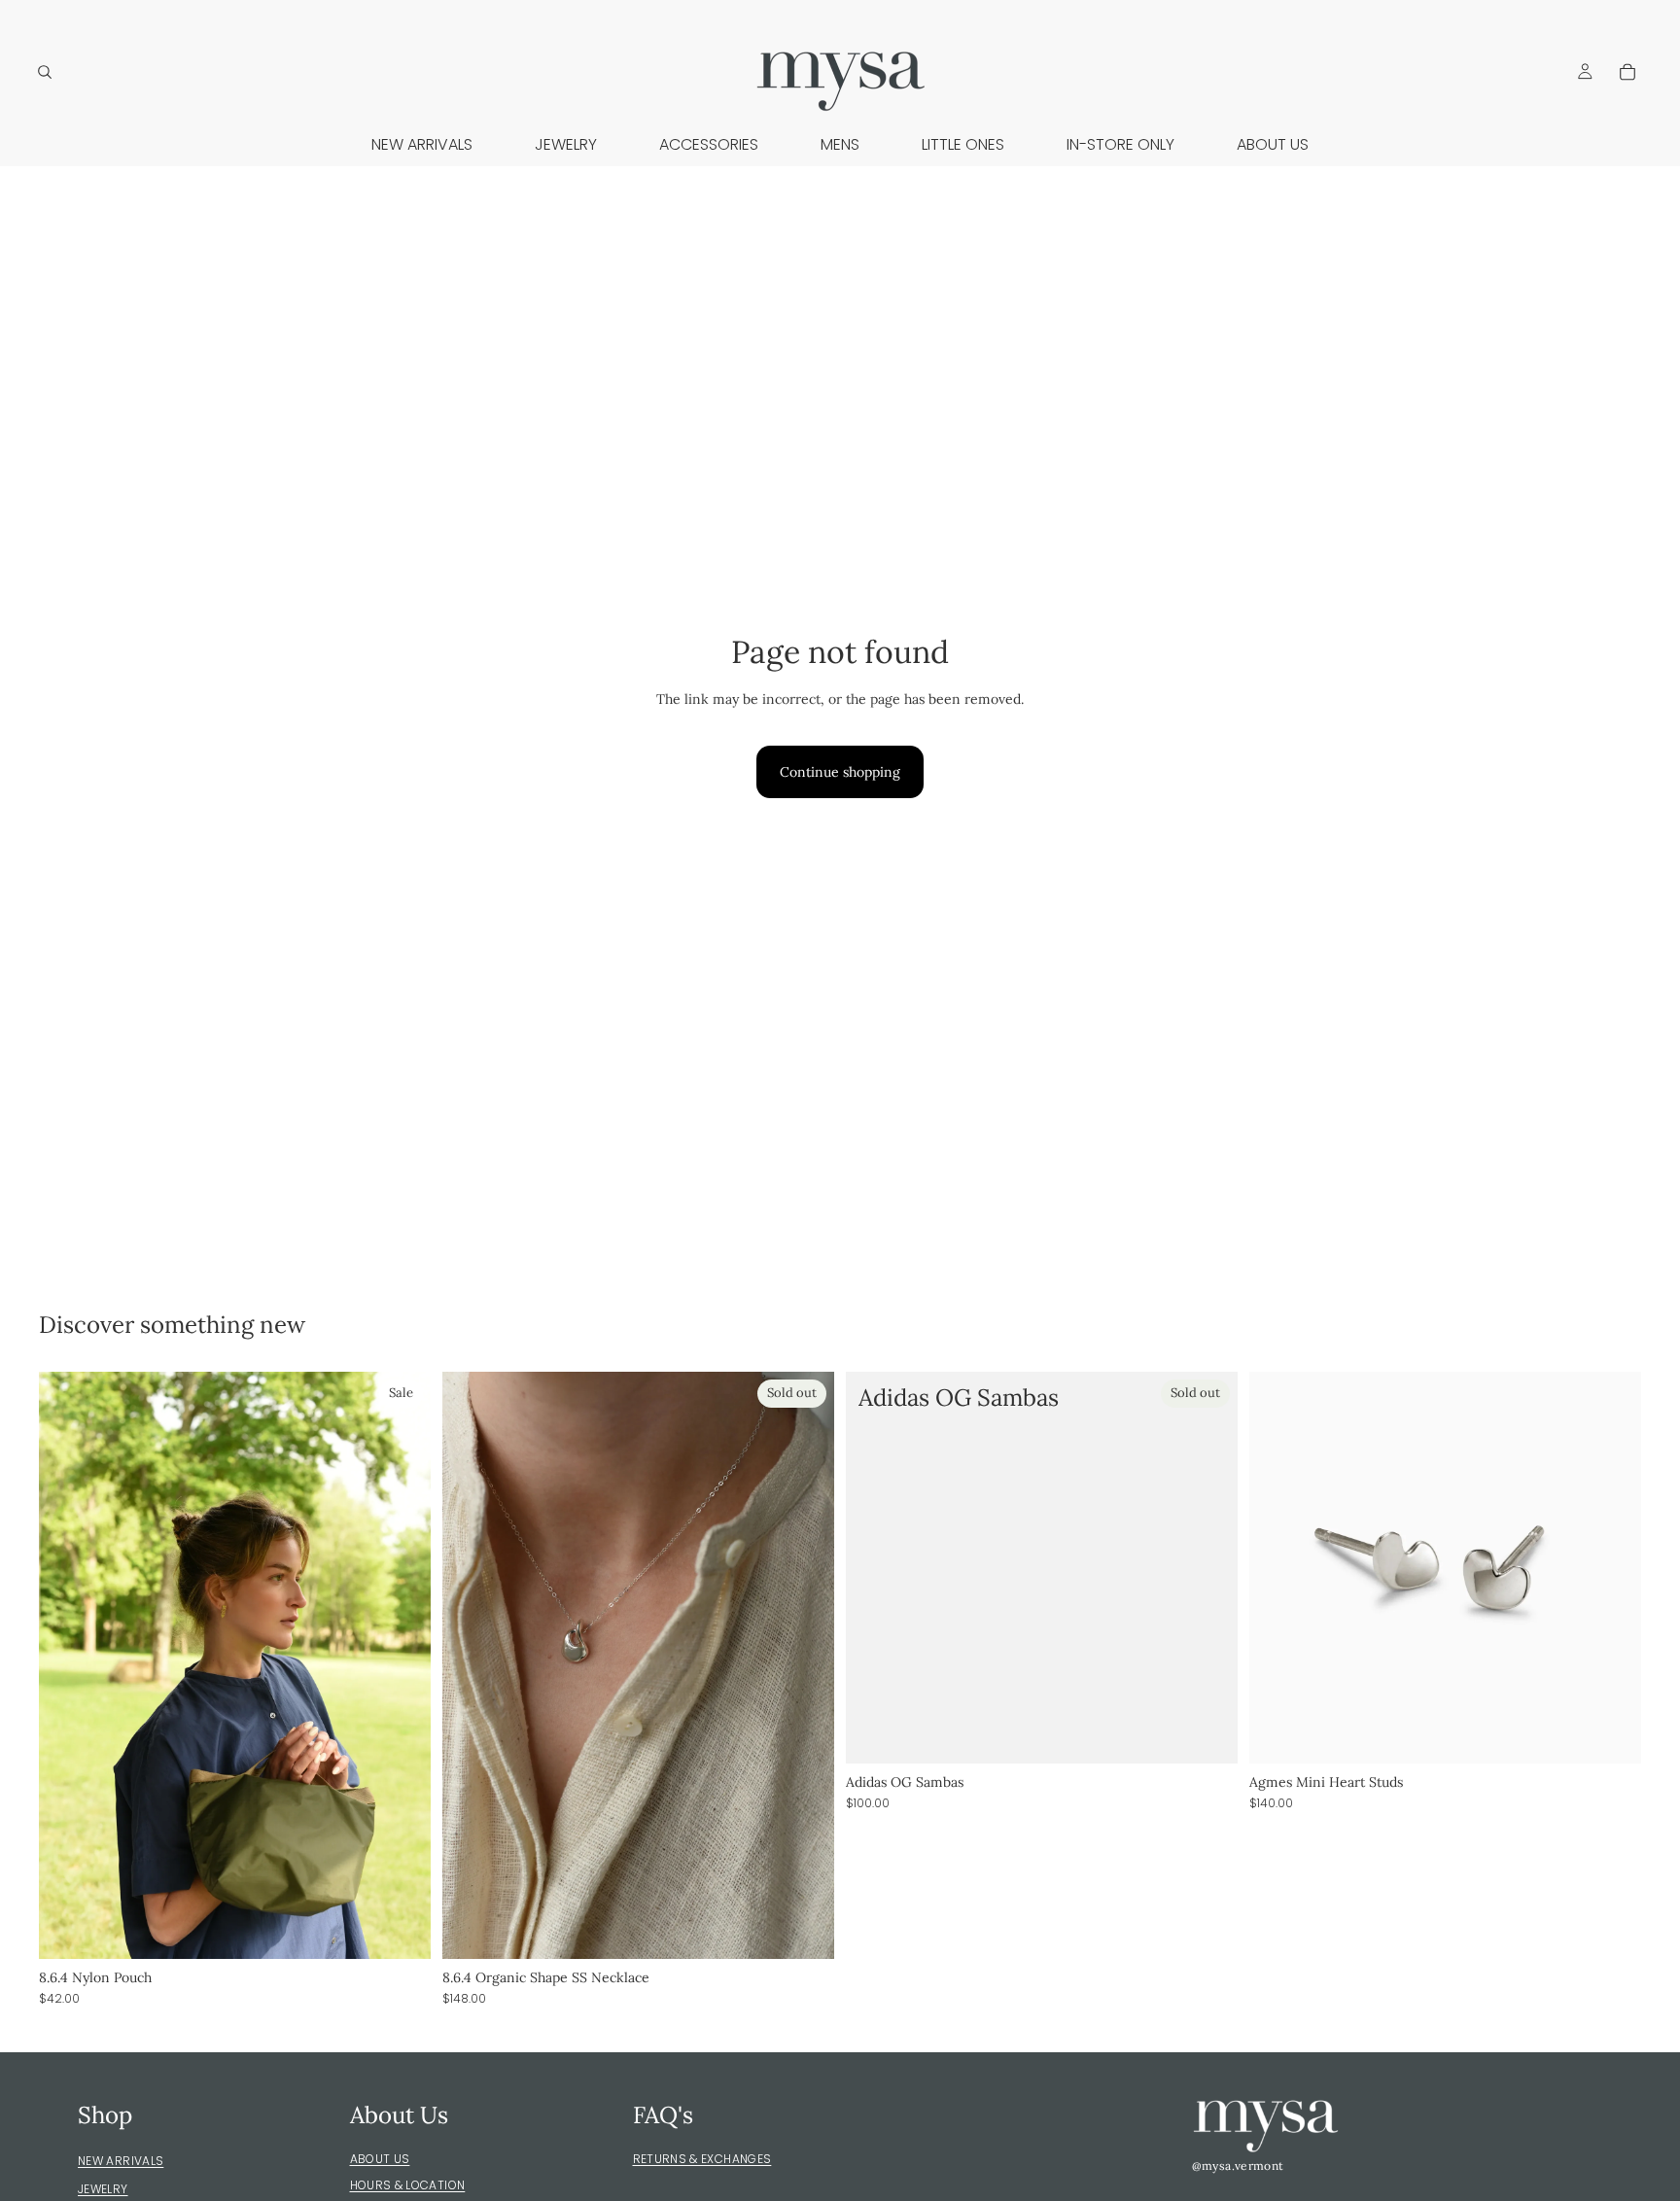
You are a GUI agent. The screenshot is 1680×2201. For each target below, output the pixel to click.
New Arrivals (121, 2161)
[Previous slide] (68, 1665)
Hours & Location (408, 2185)
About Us (380, 2159)
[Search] (45, 72)
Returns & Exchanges (702, 2159)
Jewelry (103, 2189)
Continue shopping (840, 772)
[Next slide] (402, 1665)
